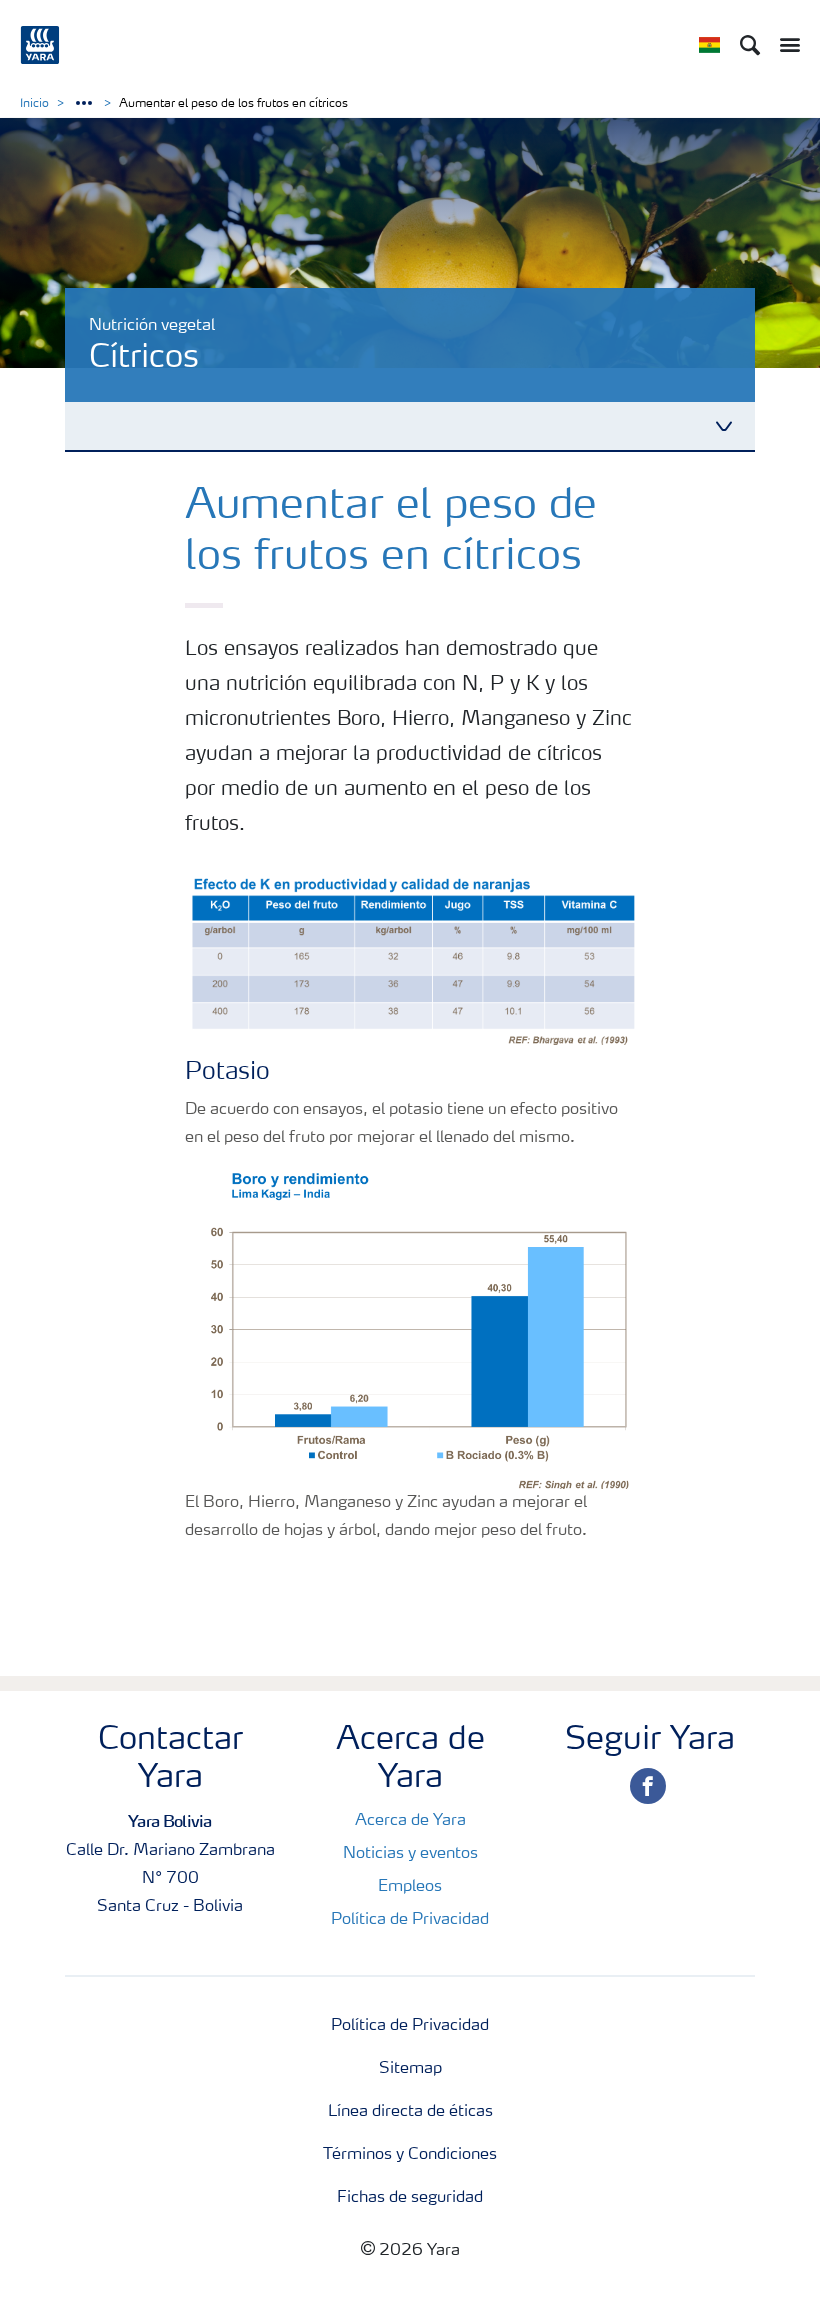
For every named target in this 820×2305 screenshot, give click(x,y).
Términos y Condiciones (410, 2155)
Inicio (34, 104)
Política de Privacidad (410, 1920)
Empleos (410, 1887)
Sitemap (410, 2069)
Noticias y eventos (410, 1854)
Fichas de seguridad (410, 2198)
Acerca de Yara (410, 1821)
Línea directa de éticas (410, 2112)
